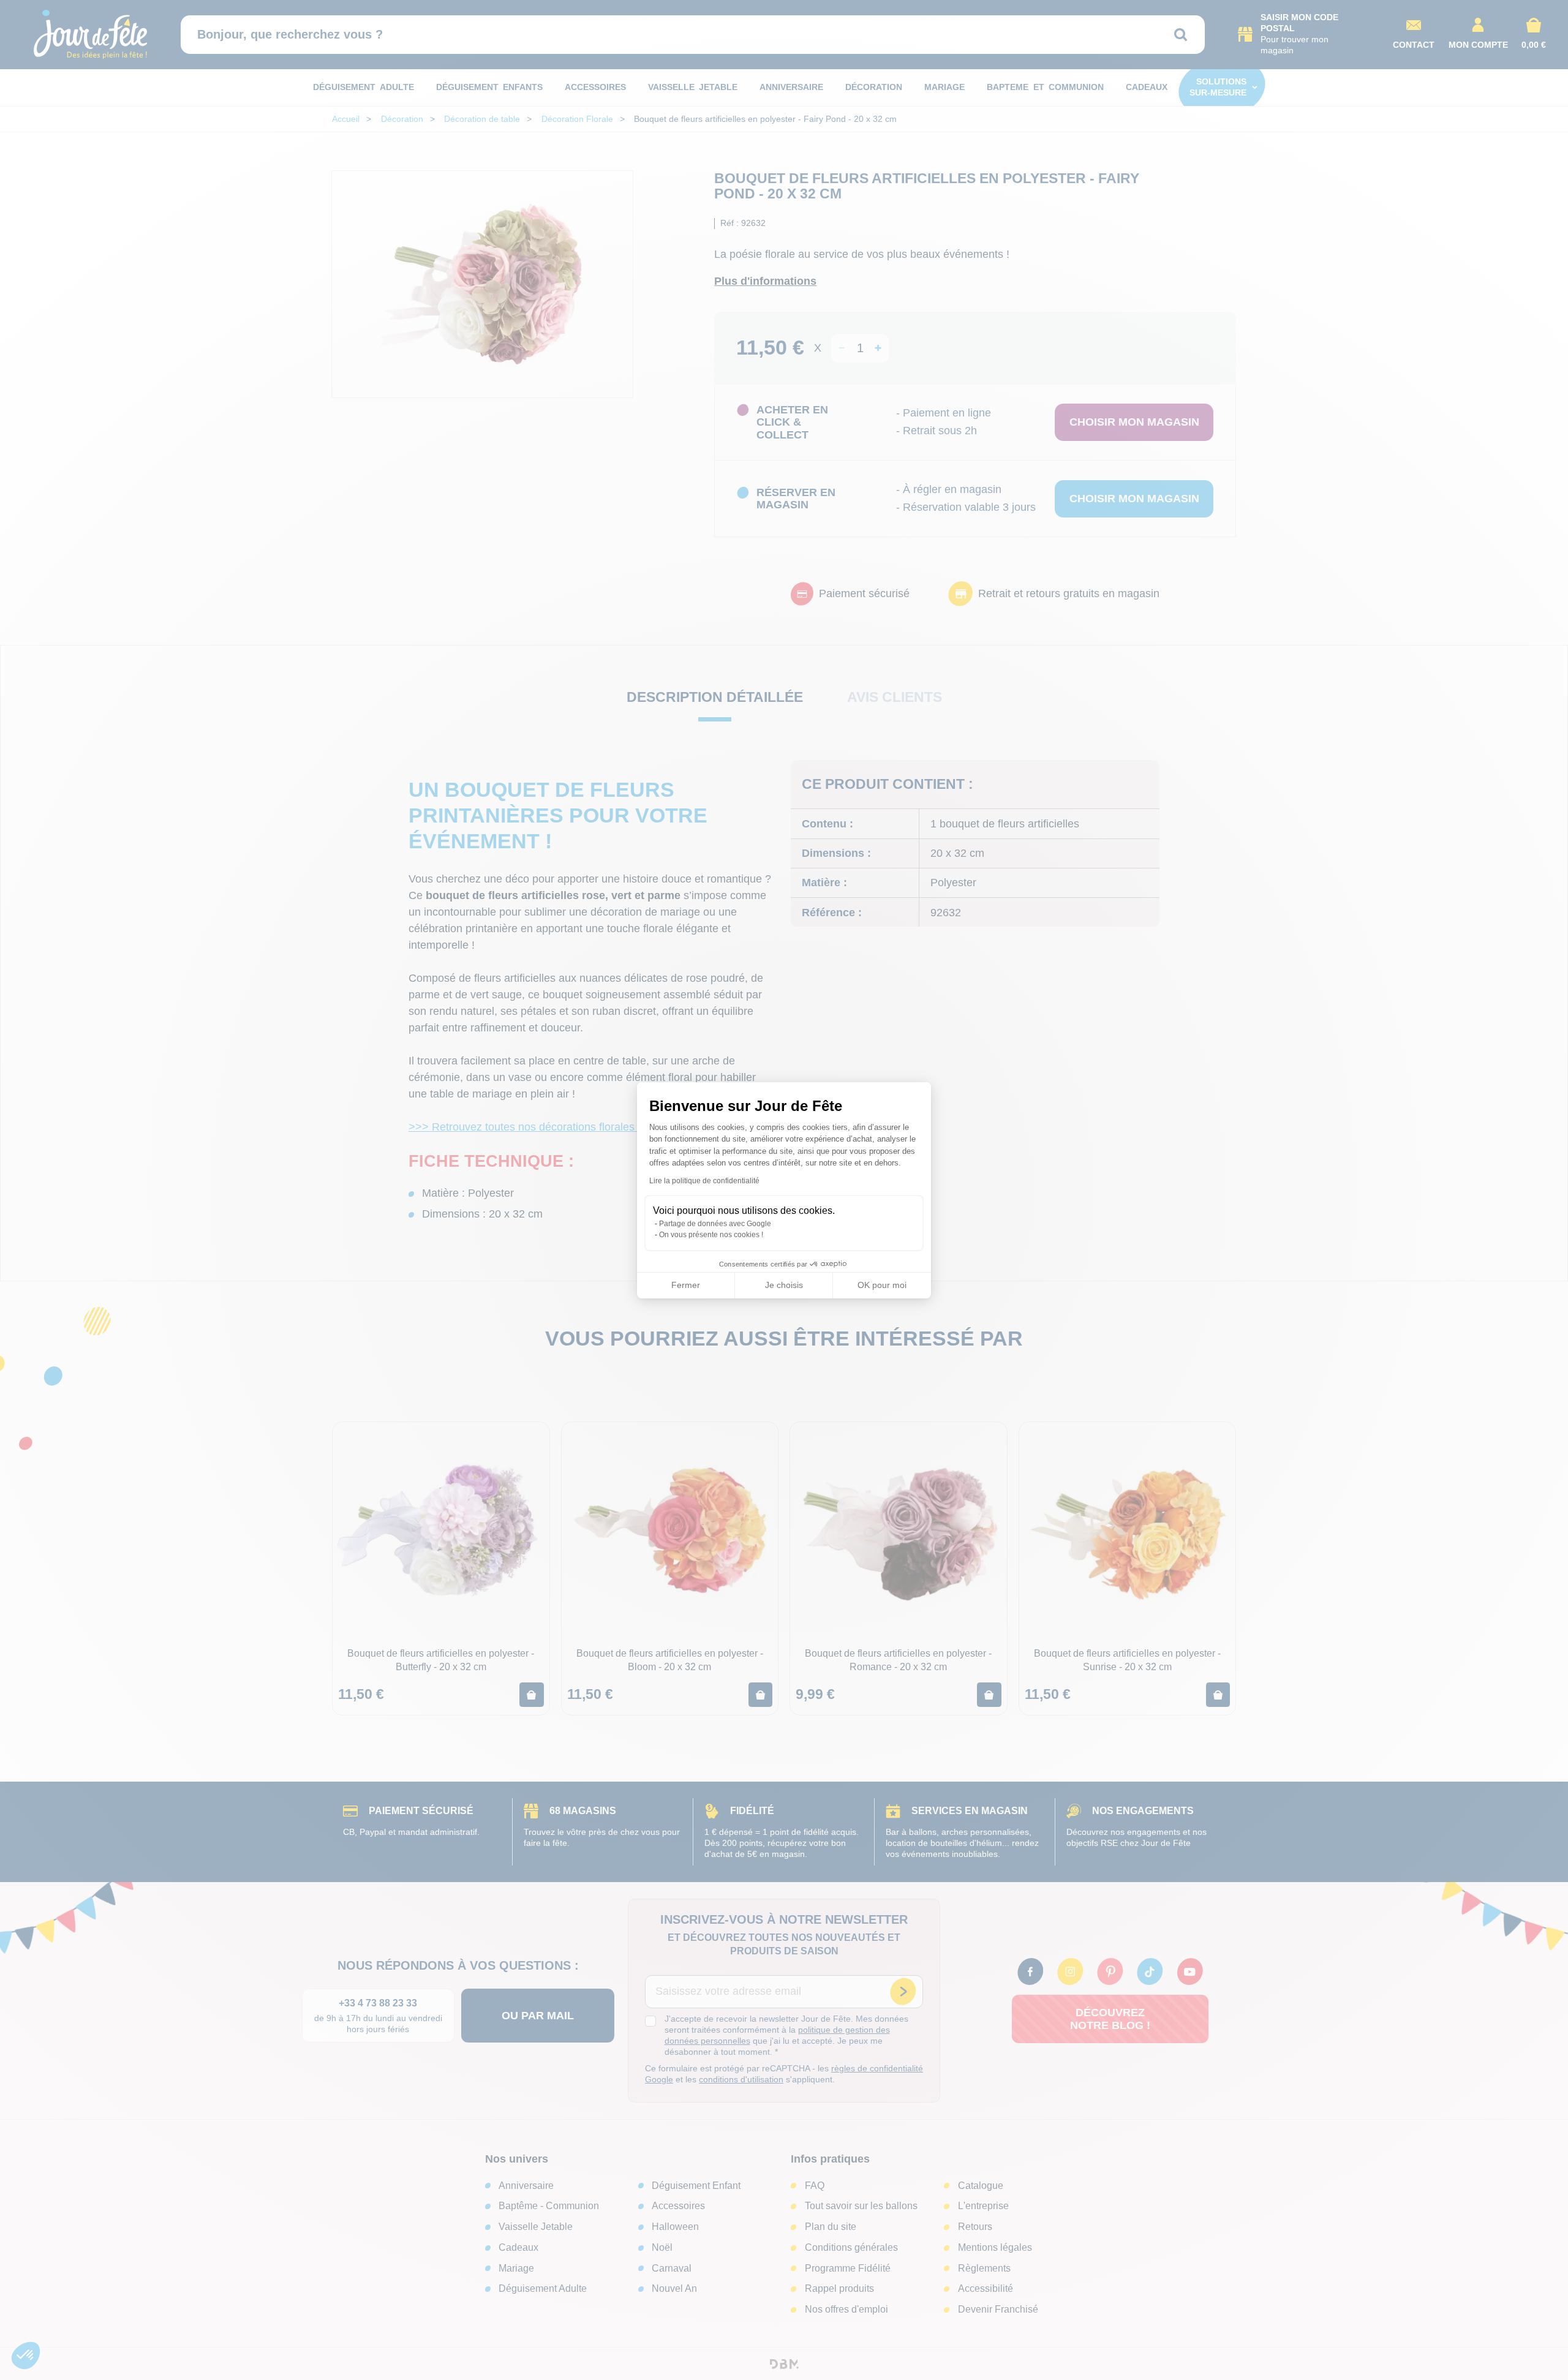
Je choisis (784, 1285)
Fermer (686, 1285)
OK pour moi (882, 1285)
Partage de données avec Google (715, 1224)
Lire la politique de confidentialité (704, 1181)
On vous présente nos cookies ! (711, 1235)
